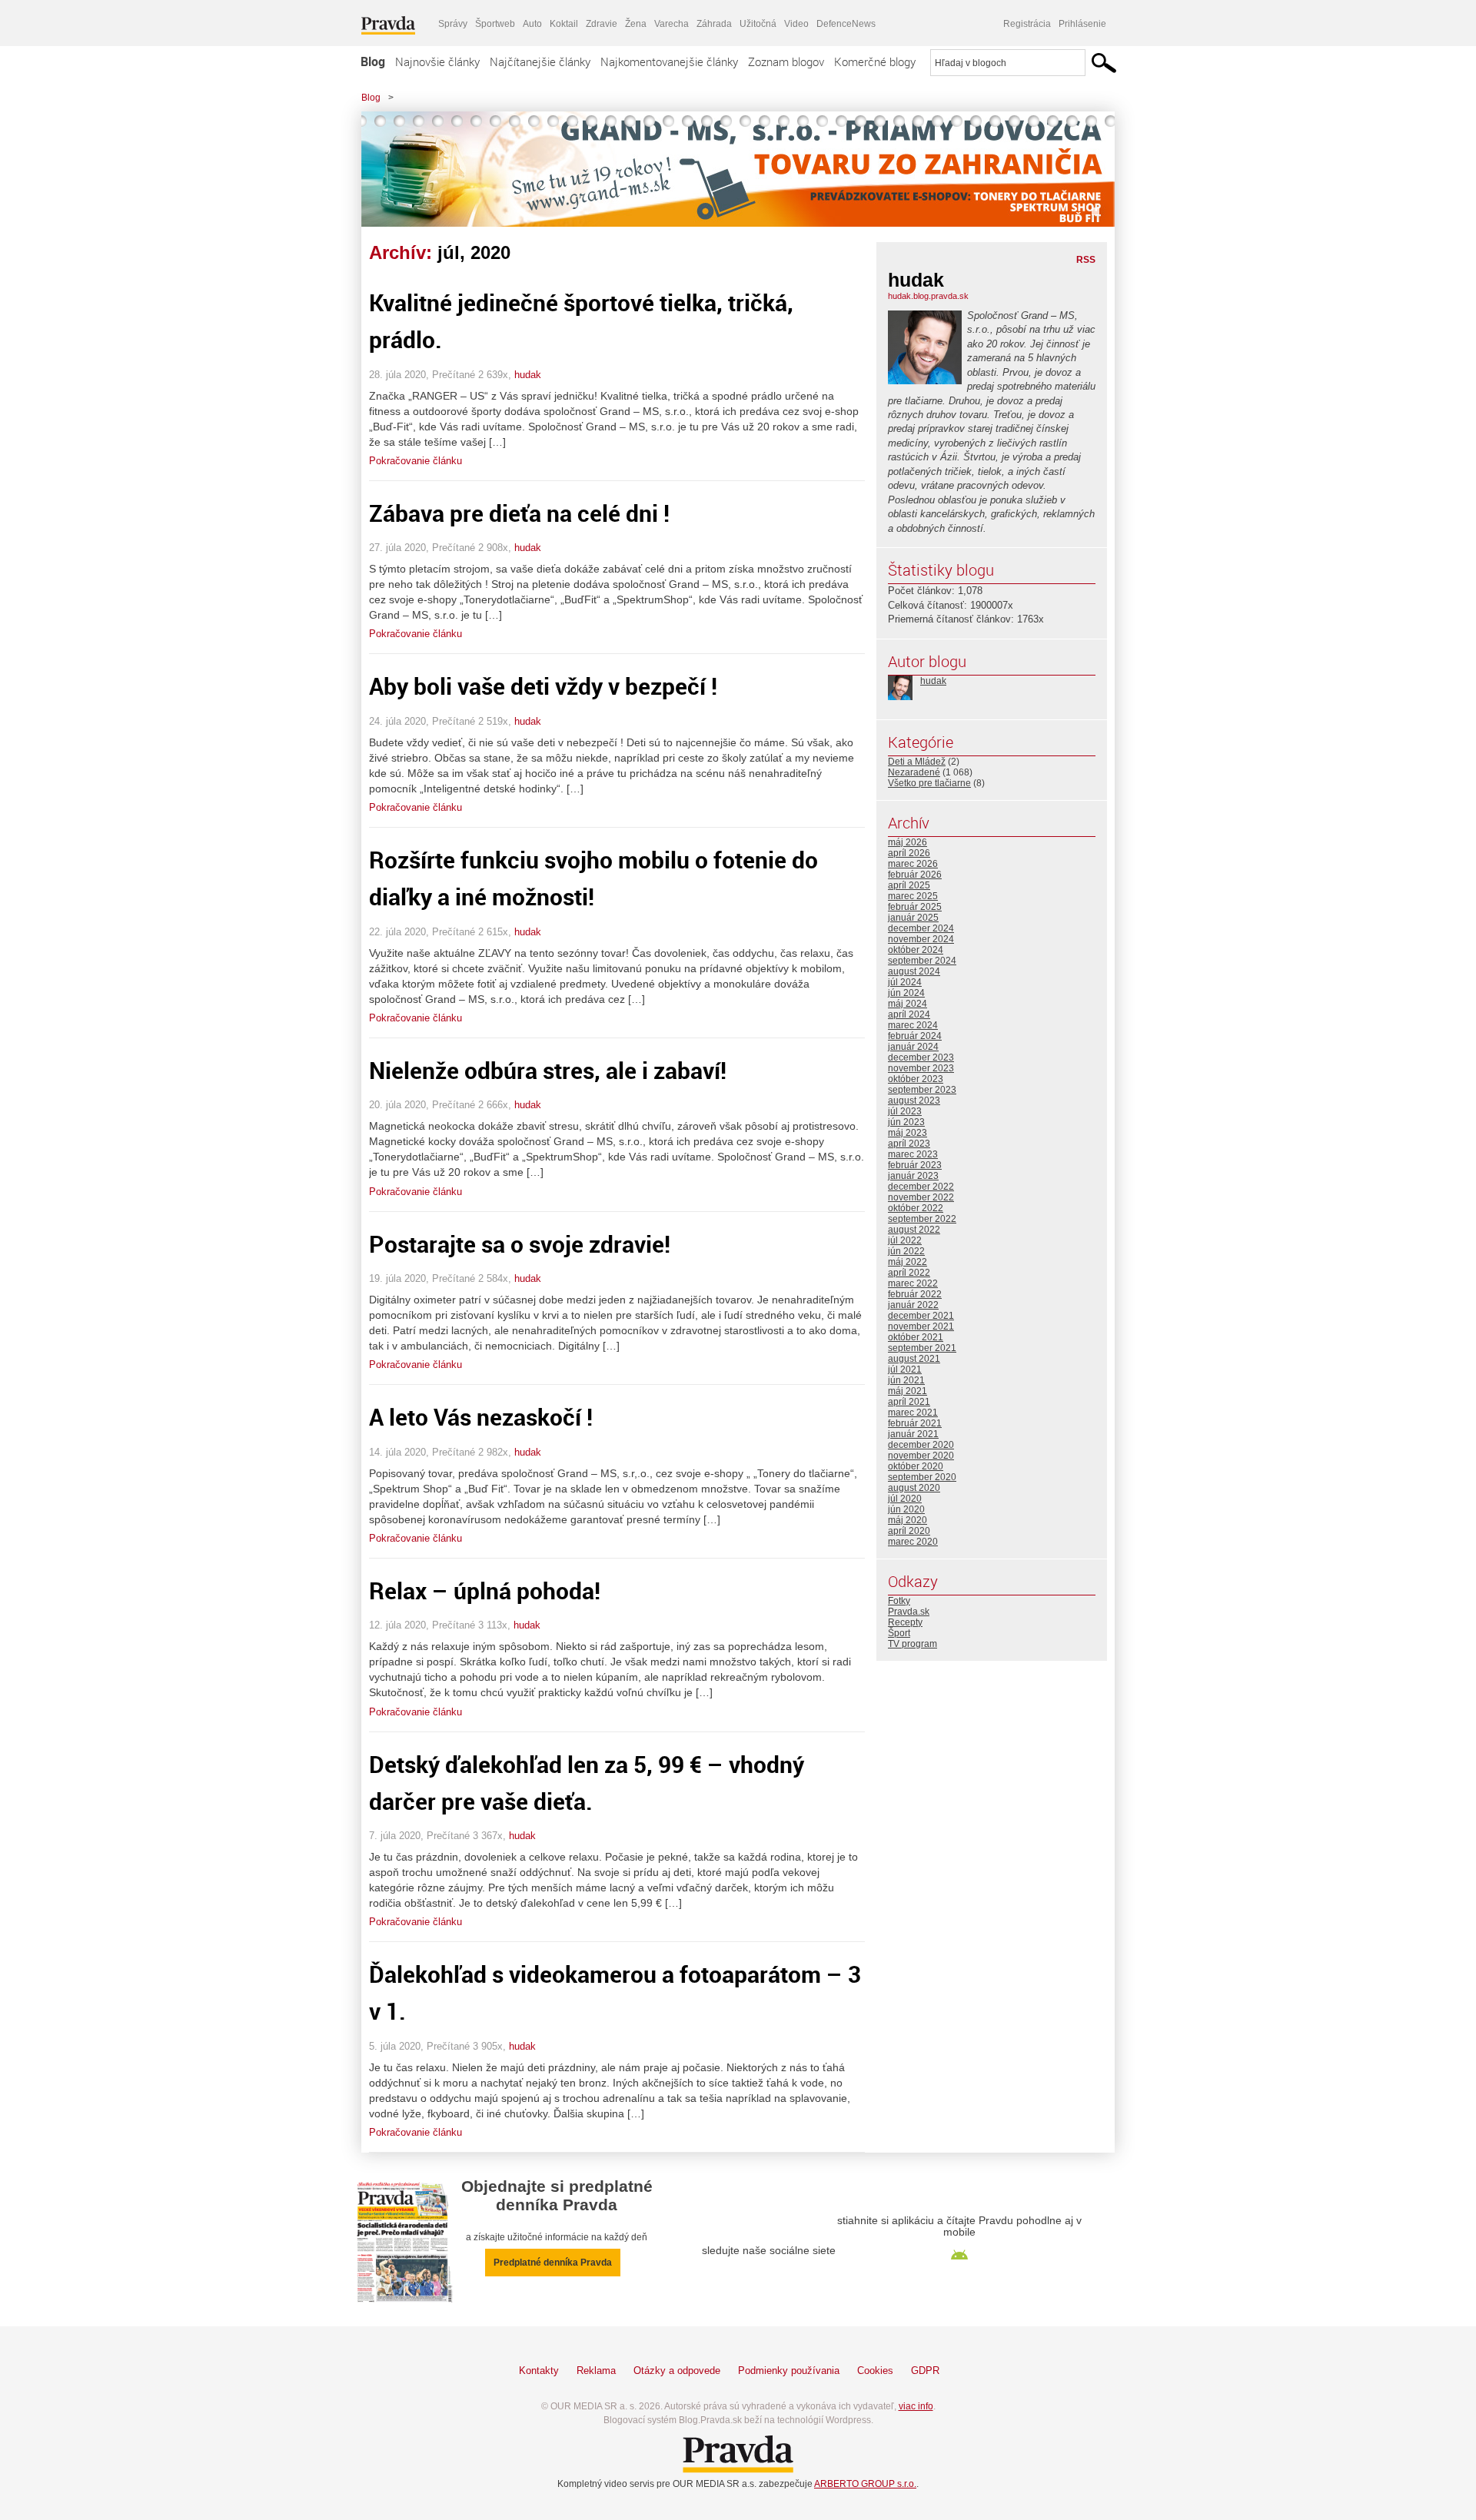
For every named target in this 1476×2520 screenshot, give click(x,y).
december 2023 (921, 1057)
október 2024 (916, 950)
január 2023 (913, 1176)
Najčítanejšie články (540, 61)
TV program (913, 1644)
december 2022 (921, 1187)
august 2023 (914, 1101)
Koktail (564, 24)
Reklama (596, 2371)
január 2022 (913, 1305)
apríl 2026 (909, 853)
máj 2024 (908, 1004)
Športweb (495, 24)
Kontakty (539, 2371)
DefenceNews (846, 24)
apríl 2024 (909, 1014)
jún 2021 (906, 1380)
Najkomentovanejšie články (669, 61)
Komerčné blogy (875, 61)
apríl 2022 (909, 1273)
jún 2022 (906, 1251)
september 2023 (922, 1090)
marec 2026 (913, 864)
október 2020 (916, 1466)
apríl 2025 (909, 885)
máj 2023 (908, 1133)
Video (796, 24)
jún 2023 (906, 1122)
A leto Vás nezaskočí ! (481, 1417)
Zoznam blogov (786, 61)
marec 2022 (913, 1283)
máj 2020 (908, 1520)
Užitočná (758, 24)
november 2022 (921, 1197)
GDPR (925, 2371)
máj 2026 (908, 842)
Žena (636, 24)
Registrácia (1027, 24)
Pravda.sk (909, 1612)
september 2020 (922, 1477)
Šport (899, 1633)
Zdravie (602, 24)
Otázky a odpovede (677, 2371)
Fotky (899, 1601)
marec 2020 (913, 1542)
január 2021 (913, 1434)
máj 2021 (908, 1391)
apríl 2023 (909, 1144)
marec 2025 (913, 896)
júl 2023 (905, 1111)
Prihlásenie (1082, 24)
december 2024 (921, 928)
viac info (916, 2406)
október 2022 (916, 1208)
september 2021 (922, 1348)
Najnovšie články (437, 61)
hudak (528, 375)
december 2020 (921, 1445)
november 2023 (921, 1068)
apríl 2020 (909, 1531)
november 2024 (921, 939)
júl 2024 (905, 982)
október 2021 (916, 1337)
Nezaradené (914, 772)
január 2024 (913, 1047)
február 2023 (915, 1165)
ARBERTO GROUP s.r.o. (865, 2484)
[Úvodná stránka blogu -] (738, 169)
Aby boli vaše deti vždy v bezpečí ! (543, 686)
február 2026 (915, 875)
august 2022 (914, 1230)
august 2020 (914, 1488)
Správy (453, 24)
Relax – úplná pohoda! (485, 1590)
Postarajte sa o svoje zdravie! (520, 1244)
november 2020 (921, 1456)
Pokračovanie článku (416, 461)
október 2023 (916, 1079)
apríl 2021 (909, 1402)
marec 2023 (913, 1154)
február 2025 (915, 907)
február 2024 (915, 1036)
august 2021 (914, 1359)
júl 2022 (905, 1240)
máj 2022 (908, 1262)
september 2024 (922, 961)
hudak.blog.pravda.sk (928, 296)
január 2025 (913, 918)
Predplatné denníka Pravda (553, 2263)
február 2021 (915, 1423)
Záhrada (714, 24)
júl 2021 (905, 1370)
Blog (373, 61)
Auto (532, 24)
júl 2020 (905, 1499)
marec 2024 (913, 1025)
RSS (1086, 260)
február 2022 (915, 1294)
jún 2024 (906, 993)
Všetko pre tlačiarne (929, 783)
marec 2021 (913, 1413)
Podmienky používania (789, 2371)
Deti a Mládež (917, 762)
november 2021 (921, 1326)
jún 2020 (906, 1509)
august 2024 (914, 971)
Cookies (875, 2371)
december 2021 (921, 1316)
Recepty (905, 1622)
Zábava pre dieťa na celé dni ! (519, 513)
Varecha (672, 24)
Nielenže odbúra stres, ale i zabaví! (548, 1070)
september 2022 (922, 1219)
